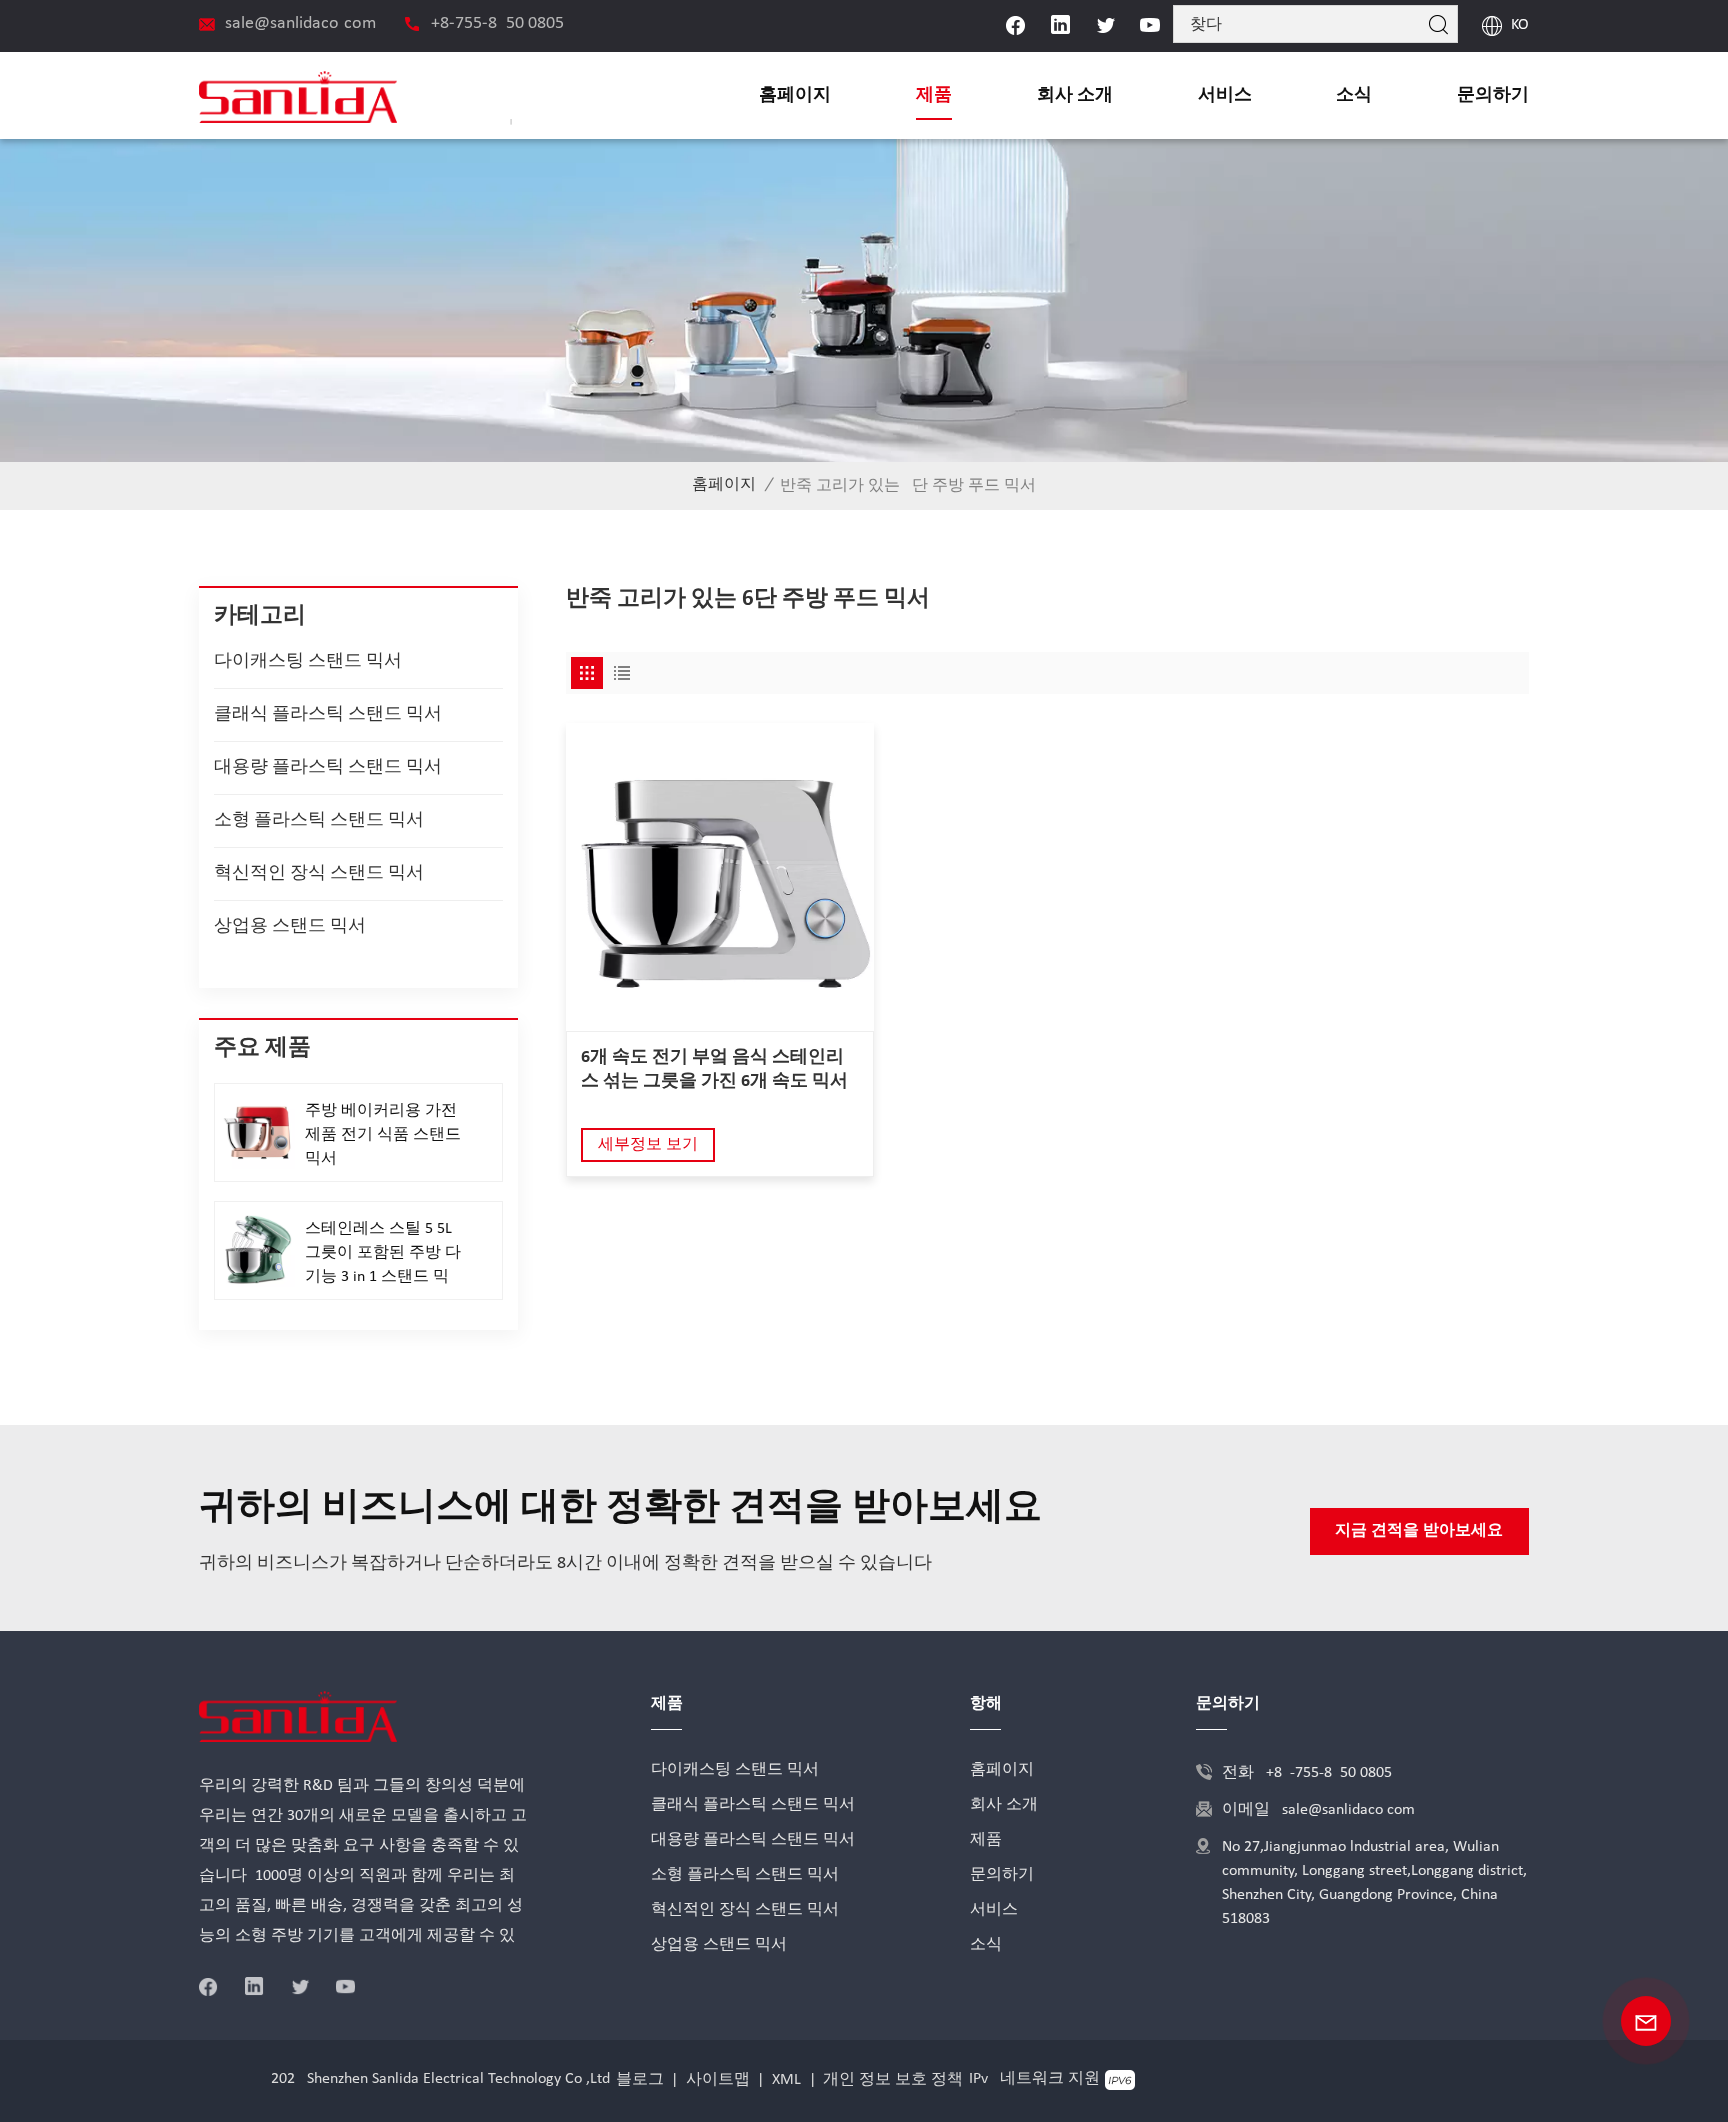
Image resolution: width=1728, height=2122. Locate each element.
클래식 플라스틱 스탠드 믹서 (328, 714)
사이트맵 (718, 2080)
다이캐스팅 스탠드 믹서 (308, 661)
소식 (1354, 95)
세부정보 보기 (648, 1145)
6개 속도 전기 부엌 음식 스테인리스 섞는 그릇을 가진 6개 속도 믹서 (714, 1069)
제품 (934, 95)
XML (786, 2080)
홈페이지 (795, 95)
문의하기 (1493, 95)
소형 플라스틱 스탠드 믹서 (319, 820)
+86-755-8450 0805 (497, 23)
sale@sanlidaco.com (300, 23)
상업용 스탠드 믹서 (290, 926)
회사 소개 (1075, 95)
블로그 (640, 2080)
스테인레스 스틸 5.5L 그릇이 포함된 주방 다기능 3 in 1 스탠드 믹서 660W (383, 1255)
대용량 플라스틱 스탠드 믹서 (328, 767)
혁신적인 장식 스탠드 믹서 (319, 873)
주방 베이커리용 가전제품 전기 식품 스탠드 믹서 (383, 1135)
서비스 (1225, 95)
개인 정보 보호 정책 (893, 2080)
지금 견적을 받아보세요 (1419, 1531)
